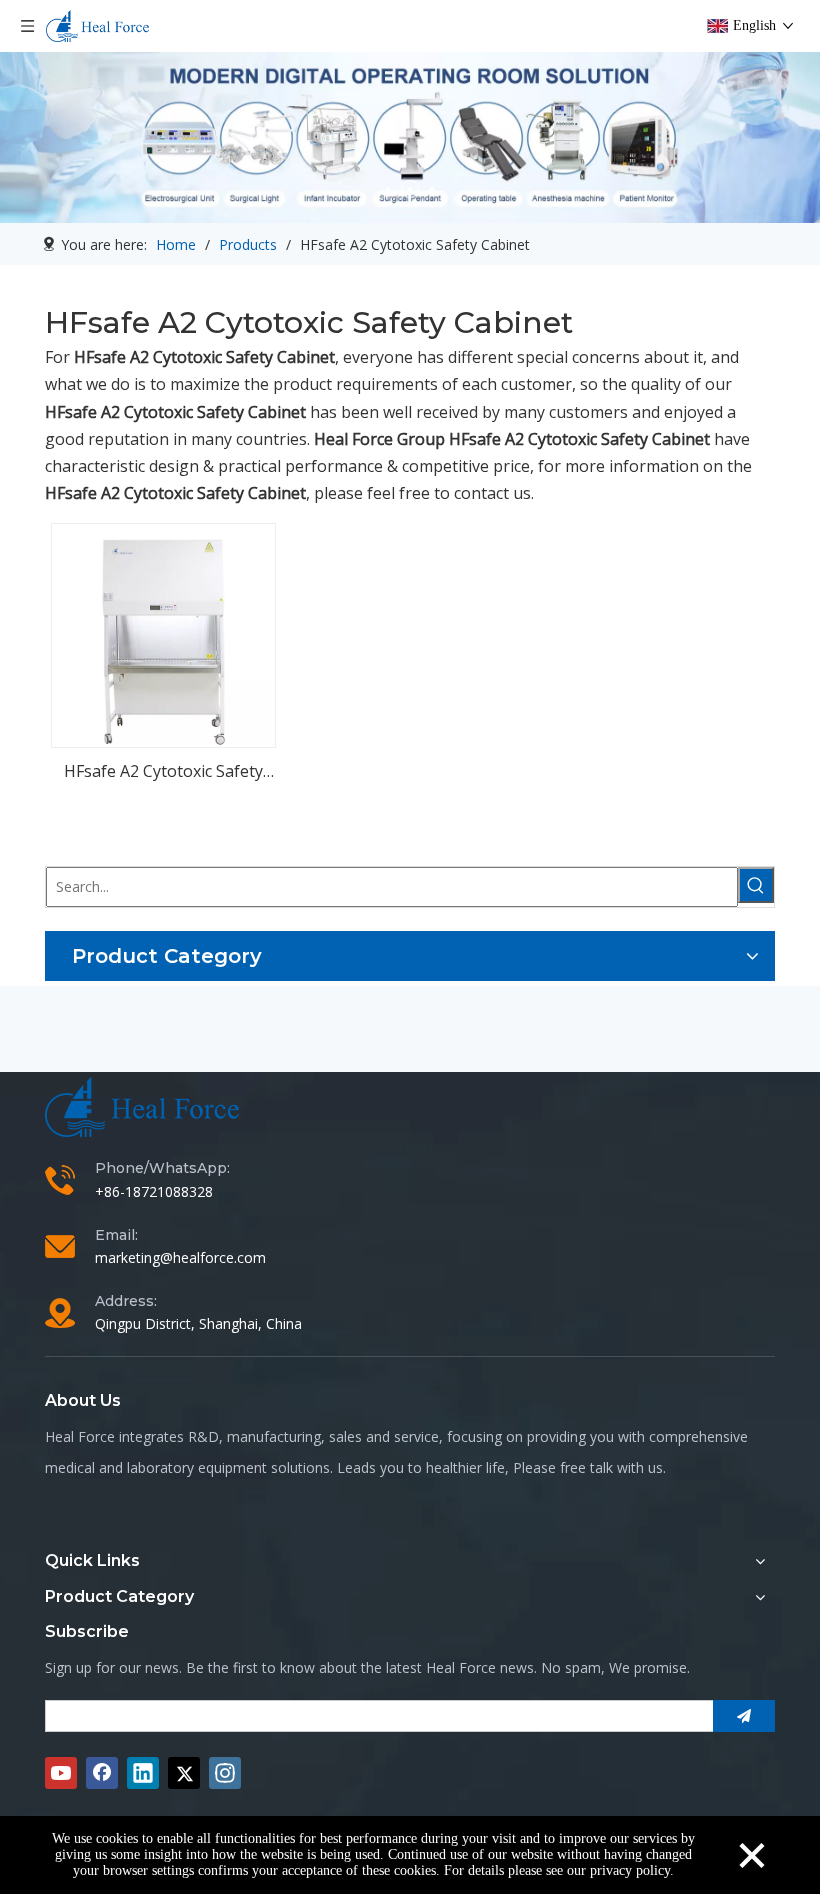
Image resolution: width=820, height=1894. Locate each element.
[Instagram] (225, 1773)
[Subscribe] (744, 1716)
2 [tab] (410, 189)
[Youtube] (61, 1773)
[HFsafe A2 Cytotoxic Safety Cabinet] (163, 634)
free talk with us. (613, 1467)
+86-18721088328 (154, 1191)
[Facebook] (102, 1773)
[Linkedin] (143, 1773)
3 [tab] (432, 189)
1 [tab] (388, 189)
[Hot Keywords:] (756, 885)
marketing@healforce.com (180, 1257)
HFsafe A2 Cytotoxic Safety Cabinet (163, 772)
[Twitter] (184, 1773)
